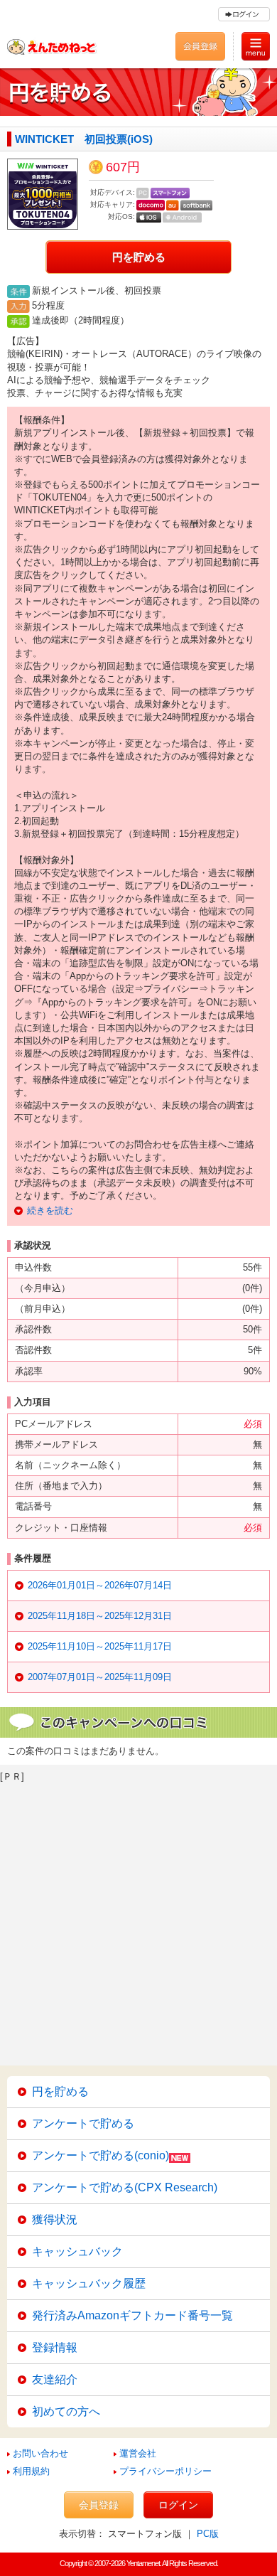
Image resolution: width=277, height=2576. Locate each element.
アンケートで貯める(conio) (101, 2155)
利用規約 (31, 2471)
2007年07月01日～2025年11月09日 (100, 1677)
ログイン (178, 2505)
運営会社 (138, 2453)
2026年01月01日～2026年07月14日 (100, 1585)
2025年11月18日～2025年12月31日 (100, 1616)
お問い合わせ (40, 2453)
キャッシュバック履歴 (89, 2283)
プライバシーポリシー (165, 2471)
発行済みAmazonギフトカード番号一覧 (132, 2315)
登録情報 (55, 2347)
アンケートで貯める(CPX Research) (125, 2187)
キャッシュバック (77, 2251)
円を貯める (139, 257)
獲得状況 (55, 2219)
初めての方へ (66, 2411)
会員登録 (99, 2505)
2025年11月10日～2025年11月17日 (100, 1646)
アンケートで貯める (83, 2123)
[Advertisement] (138, 1920)
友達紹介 (55, 2379)
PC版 (208, 2534)
